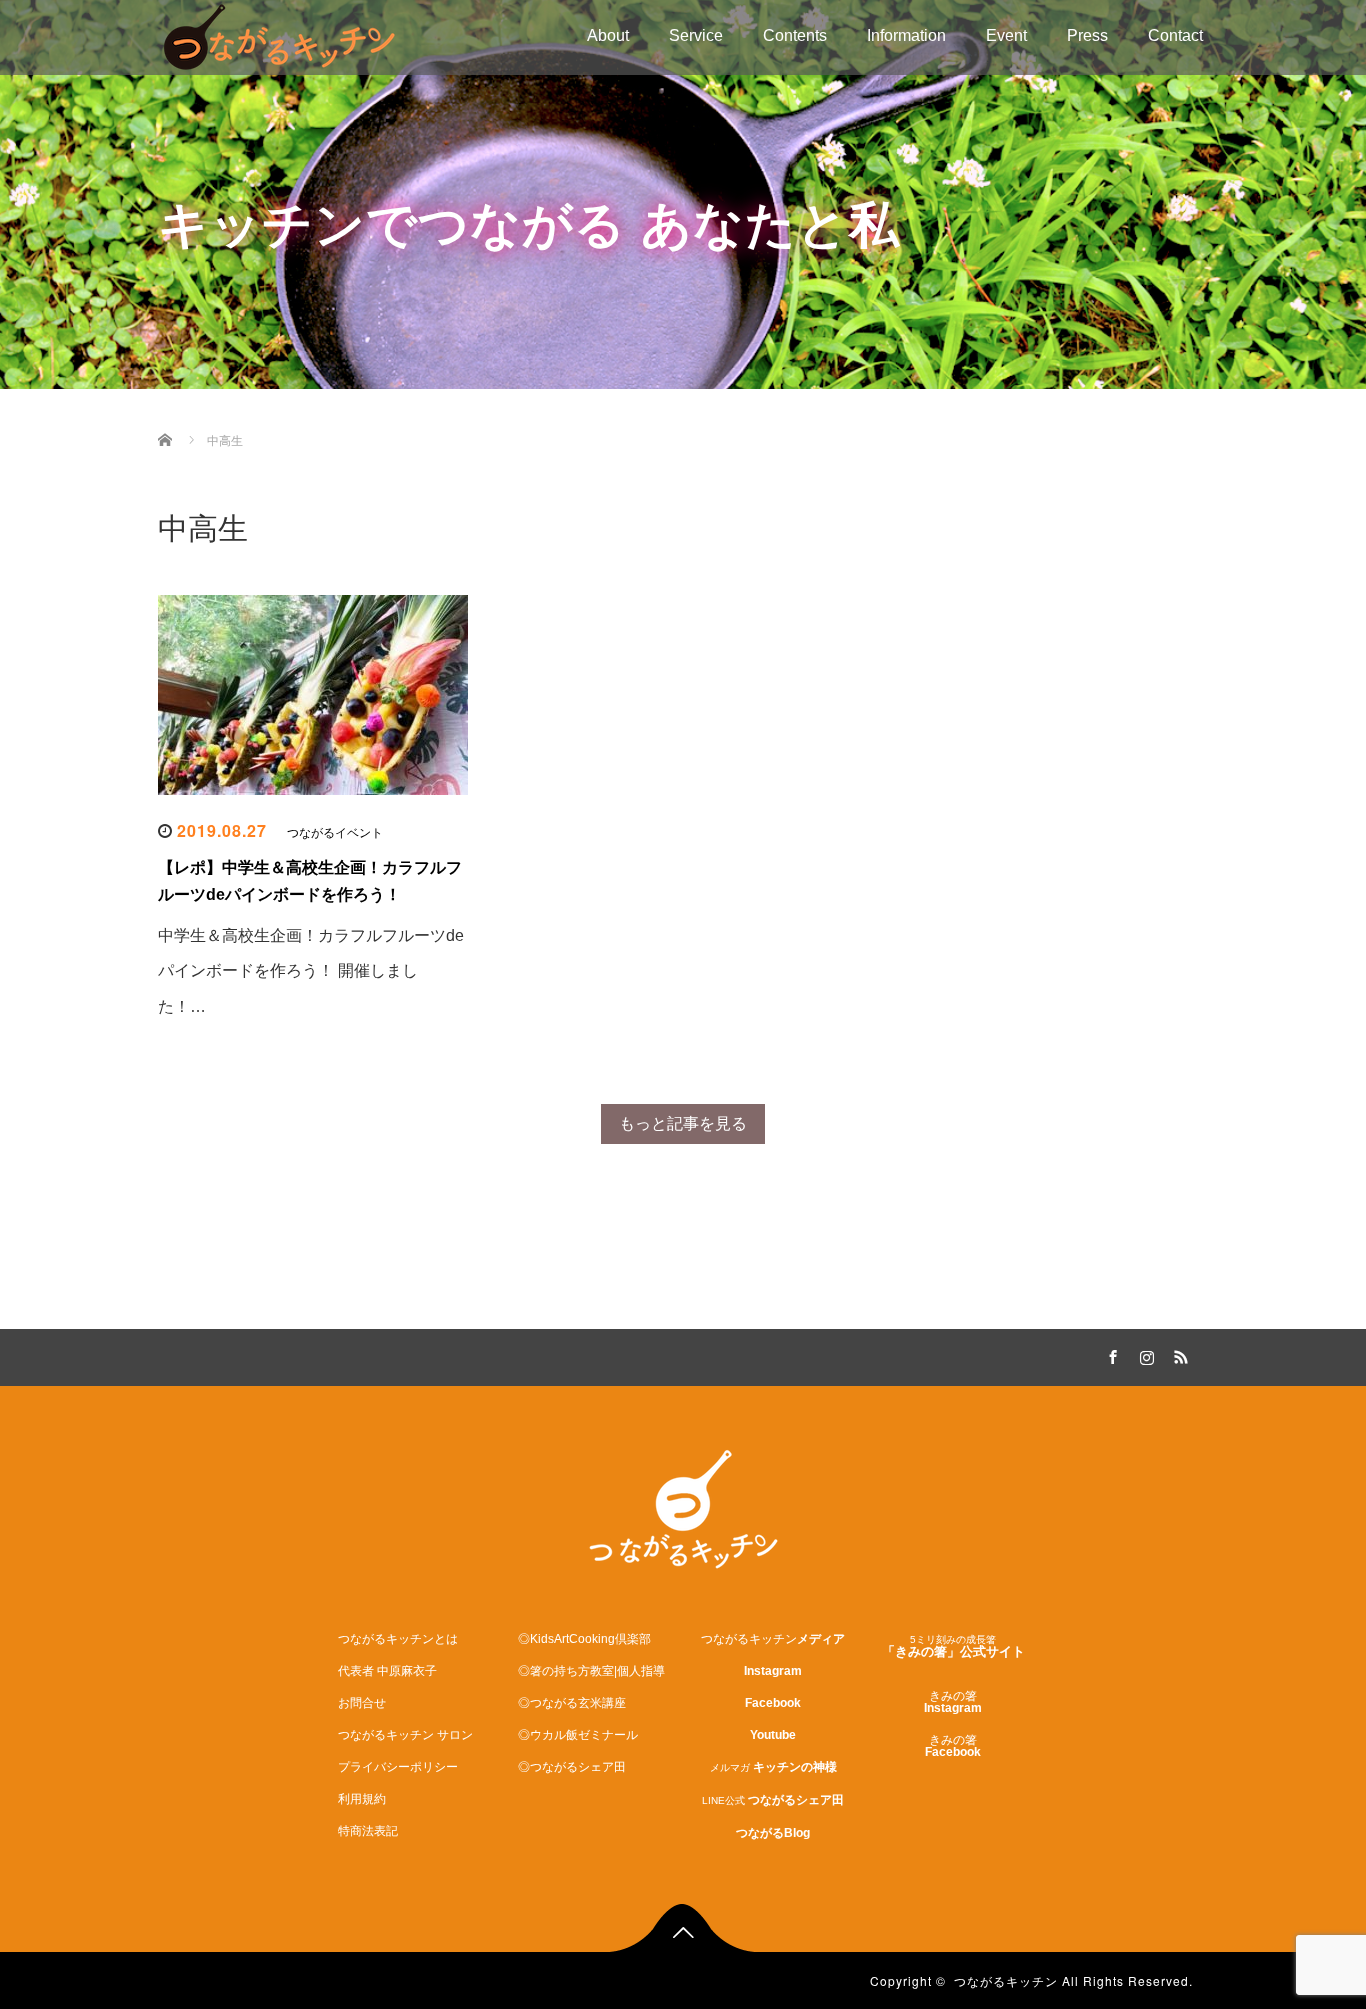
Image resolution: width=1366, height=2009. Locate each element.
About (608, 35)
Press (1087, 35)
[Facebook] (1110, 1354)
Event (1006, 35)
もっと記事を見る (683, 1123)
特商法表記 (368, 1831)
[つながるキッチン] (279, 34)
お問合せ (362, 1703)
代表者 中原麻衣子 (387, 1671)
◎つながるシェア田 (572, 1767)
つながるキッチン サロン (405, 1735)
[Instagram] (1144, 1354)
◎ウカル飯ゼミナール (578, 1735)
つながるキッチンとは (398, 1639)
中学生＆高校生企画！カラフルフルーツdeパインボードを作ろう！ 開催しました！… (311, 970)
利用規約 (362, 1799)
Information (906, 35)
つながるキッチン (1006, 1980)
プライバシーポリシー (398, 1767)
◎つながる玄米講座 (572, 1703)
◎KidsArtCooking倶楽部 (584, 1639)
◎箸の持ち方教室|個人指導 (591, 1671)
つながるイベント (335, 833)
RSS (1178, 1354)
